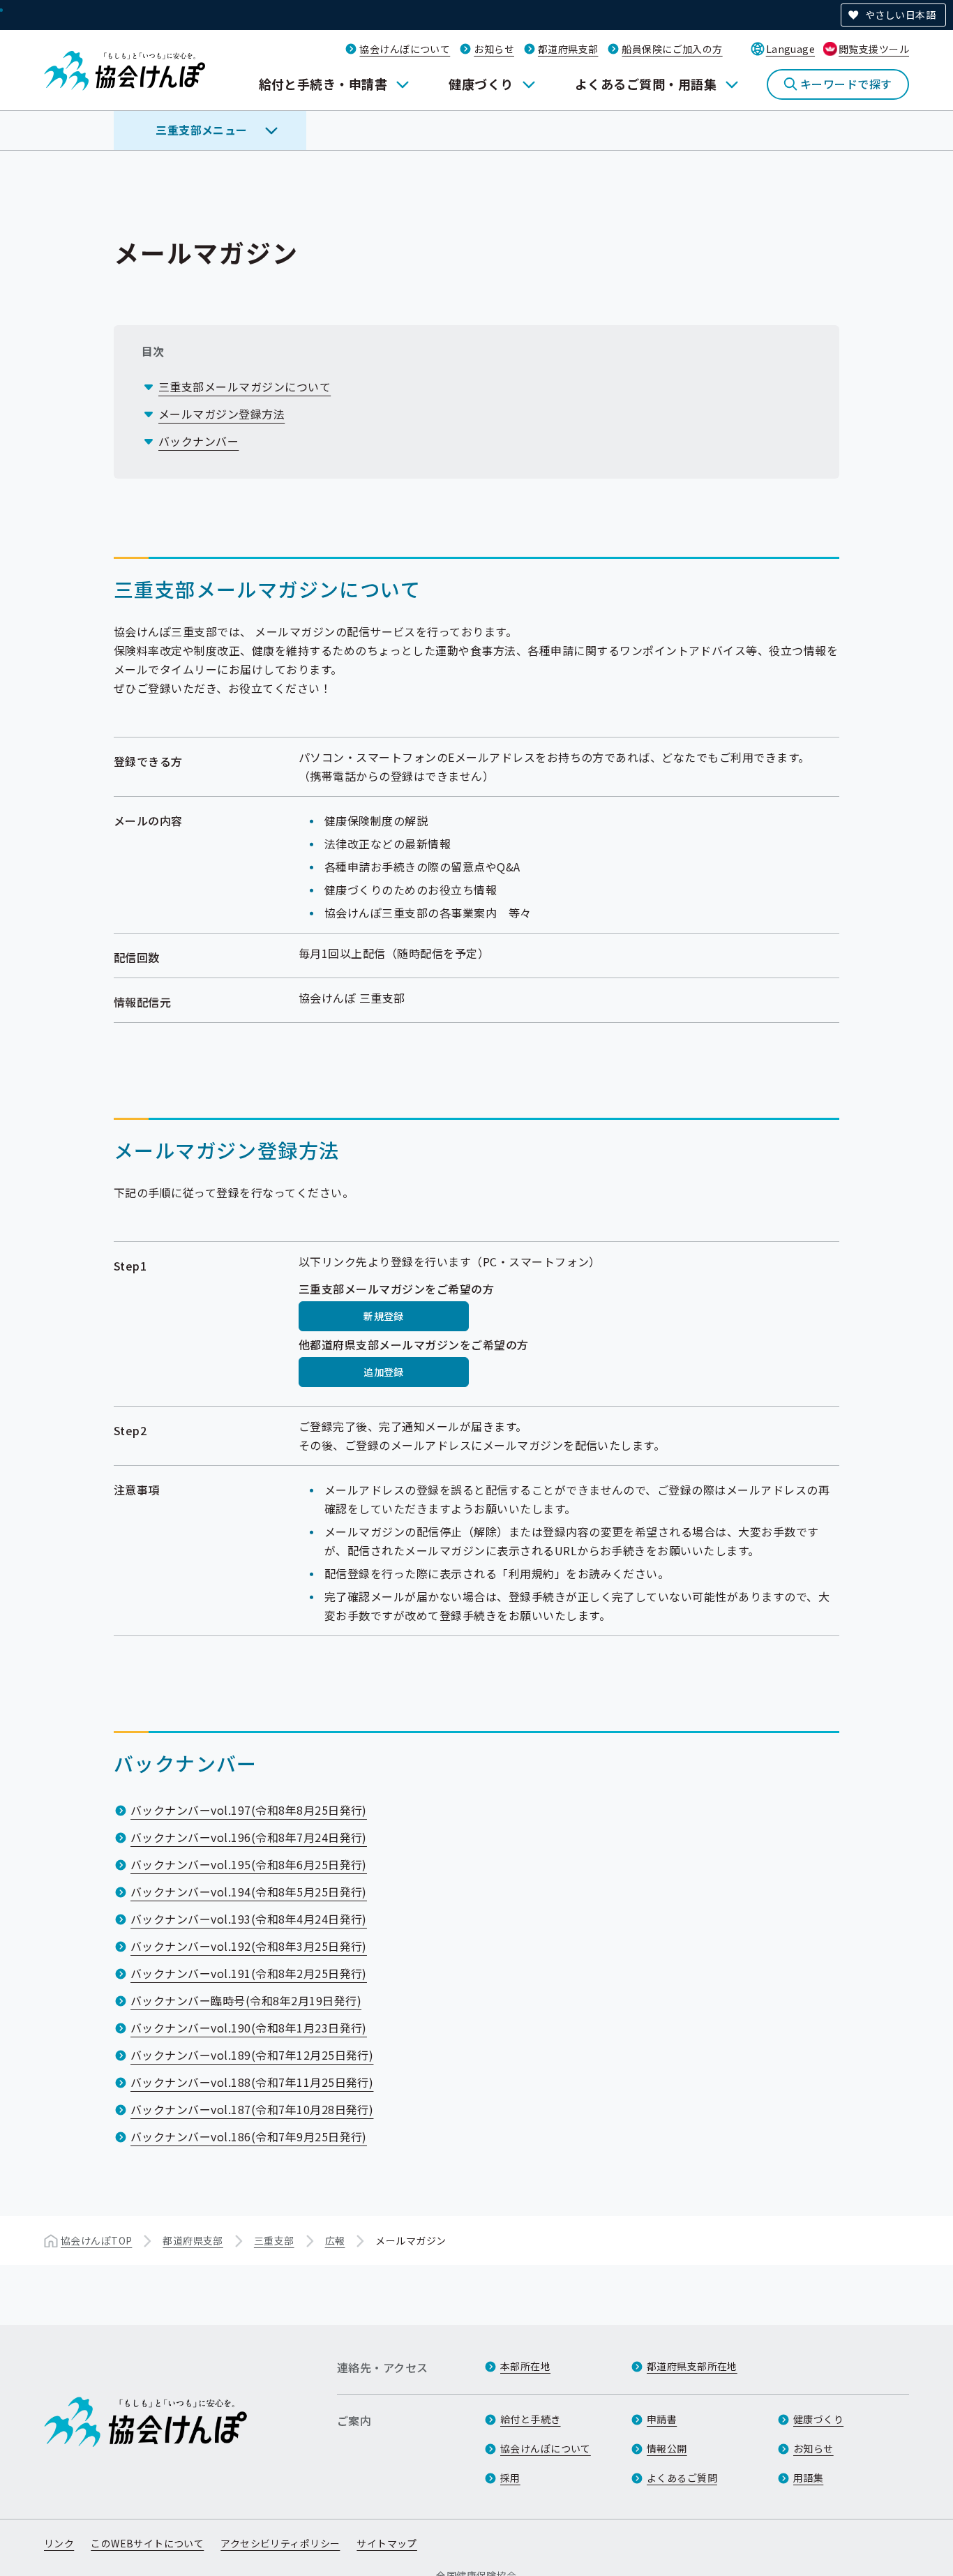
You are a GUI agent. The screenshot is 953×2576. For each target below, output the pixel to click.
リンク (59, 2543)
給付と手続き (531, 2419)
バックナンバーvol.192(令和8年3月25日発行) (249, 1946)
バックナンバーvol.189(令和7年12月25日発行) (252, 2055)
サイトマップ (387, 2543)
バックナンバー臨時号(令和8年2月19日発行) (246, 2000)
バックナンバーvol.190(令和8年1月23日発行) (249, 2028)
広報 (335, 2240)
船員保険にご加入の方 (672, 49)
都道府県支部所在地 (692, 2366)
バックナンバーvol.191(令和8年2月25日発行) (249, 1973)
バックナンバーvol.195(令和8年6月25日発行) (249, 1864)
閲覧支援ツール (874, 49)
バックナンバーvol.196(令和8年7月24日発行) (249, 1837)
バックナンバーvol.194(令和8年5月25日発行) (249, 1892)
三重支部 (274, 2240)
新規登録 (384, 1316)
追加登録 (384, 1372)
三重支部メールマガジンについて (245, 387)
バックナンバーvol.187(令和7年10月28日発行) (252, 2109)
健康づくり (481, 84)
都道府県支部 (568, 49)
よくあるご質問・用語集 (646, 84)
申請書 (662, 2419)
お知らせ (494, 49)
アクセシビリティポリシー (280, 2543)
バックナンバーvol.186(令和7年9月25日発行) (249, 2136)
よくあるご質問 (682, 2478)
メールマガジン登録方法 (222, 414)
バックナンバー (198, 441)
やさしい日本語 (900, 15)
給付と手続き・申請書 (323, 84)
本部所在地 (525, 2366)
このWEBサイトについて (147, 2543)
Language (790, 49)
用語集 (808, 2478)
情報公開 (667, 2448)
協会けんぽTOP (96, 2240)
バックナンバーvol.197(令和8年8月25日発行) (249, 1810)
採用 (510, 2478)
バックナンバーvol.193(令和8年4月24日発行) (249, 1919)
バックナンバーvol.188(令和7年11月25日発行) (252, 2082)
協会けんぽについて (405, 49)
